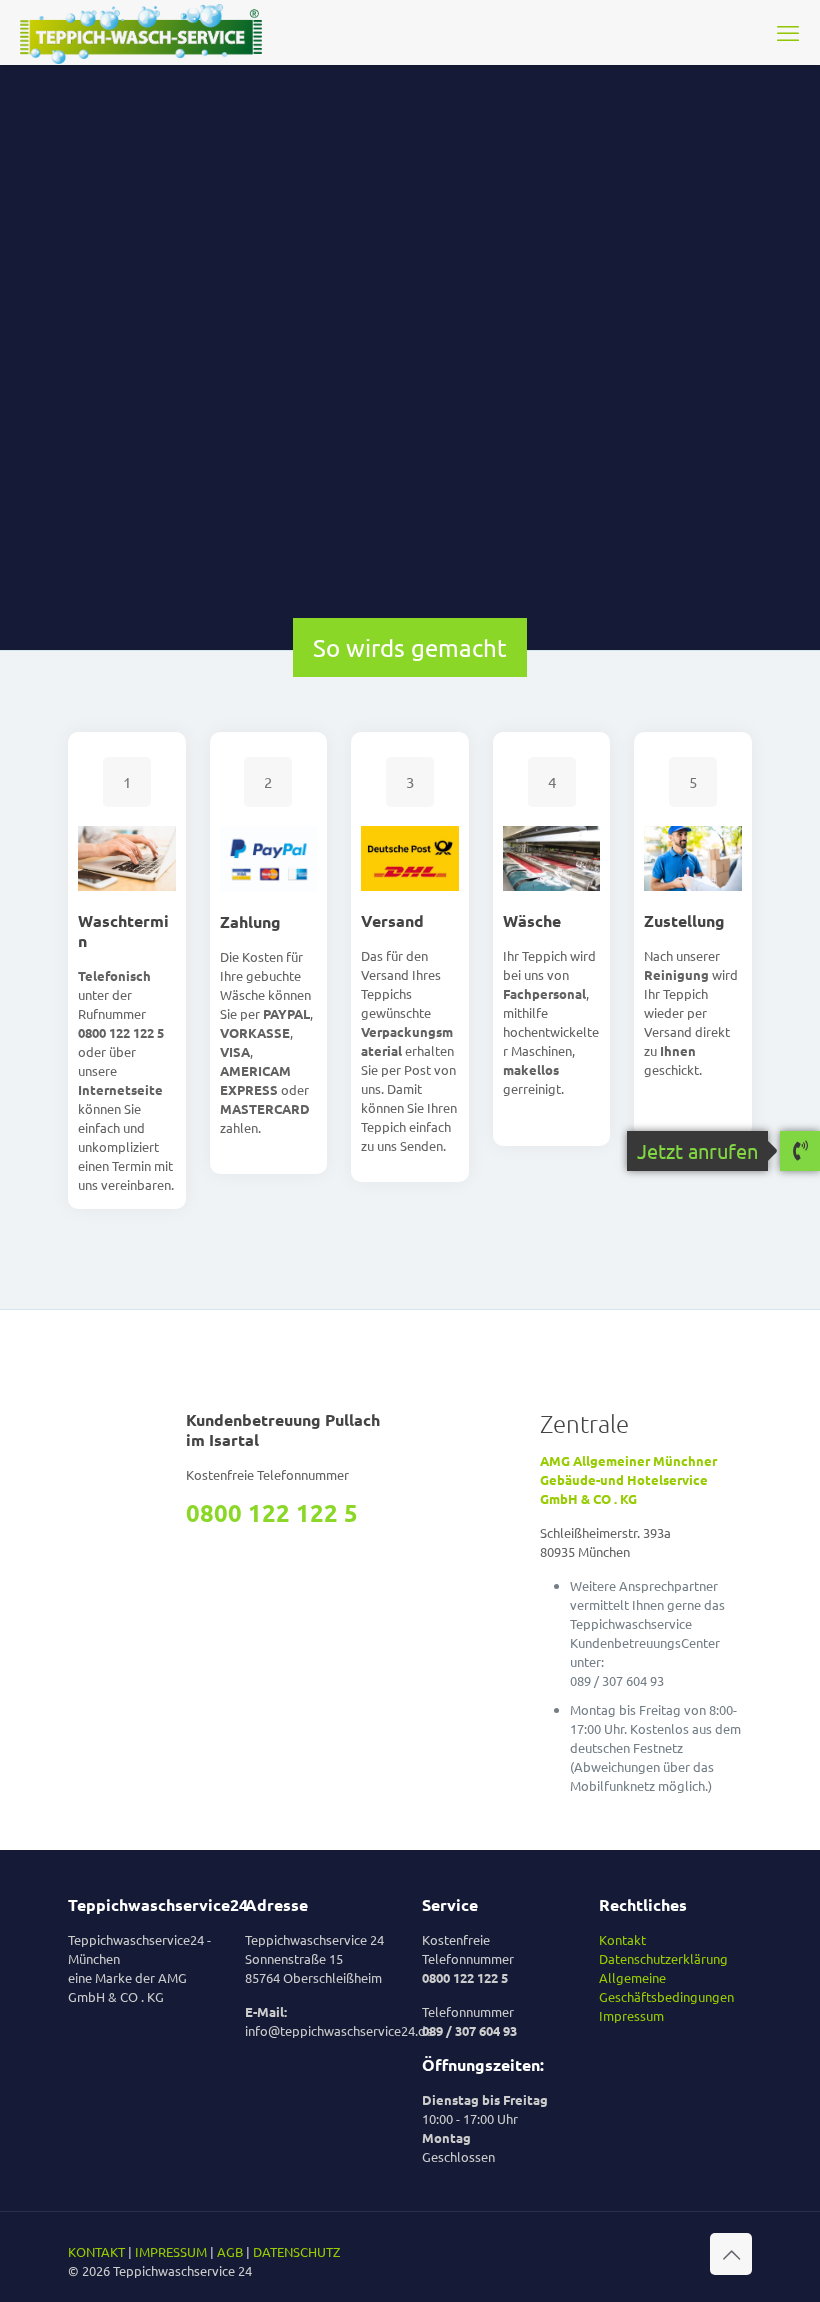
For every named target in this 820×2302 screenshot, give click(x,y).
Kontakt (622, 1939)
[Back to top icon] (731, 2254)
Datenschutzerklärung (663, 1958)
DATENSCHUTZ (296, 2251)
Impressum (631, 2015)
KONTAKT (96, 2251)
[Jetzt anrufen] (800, 1152)
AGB (230, 2251)
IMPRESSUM (171, 2251)
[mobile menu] (788, 32)
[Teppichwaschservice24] (141, 32)
